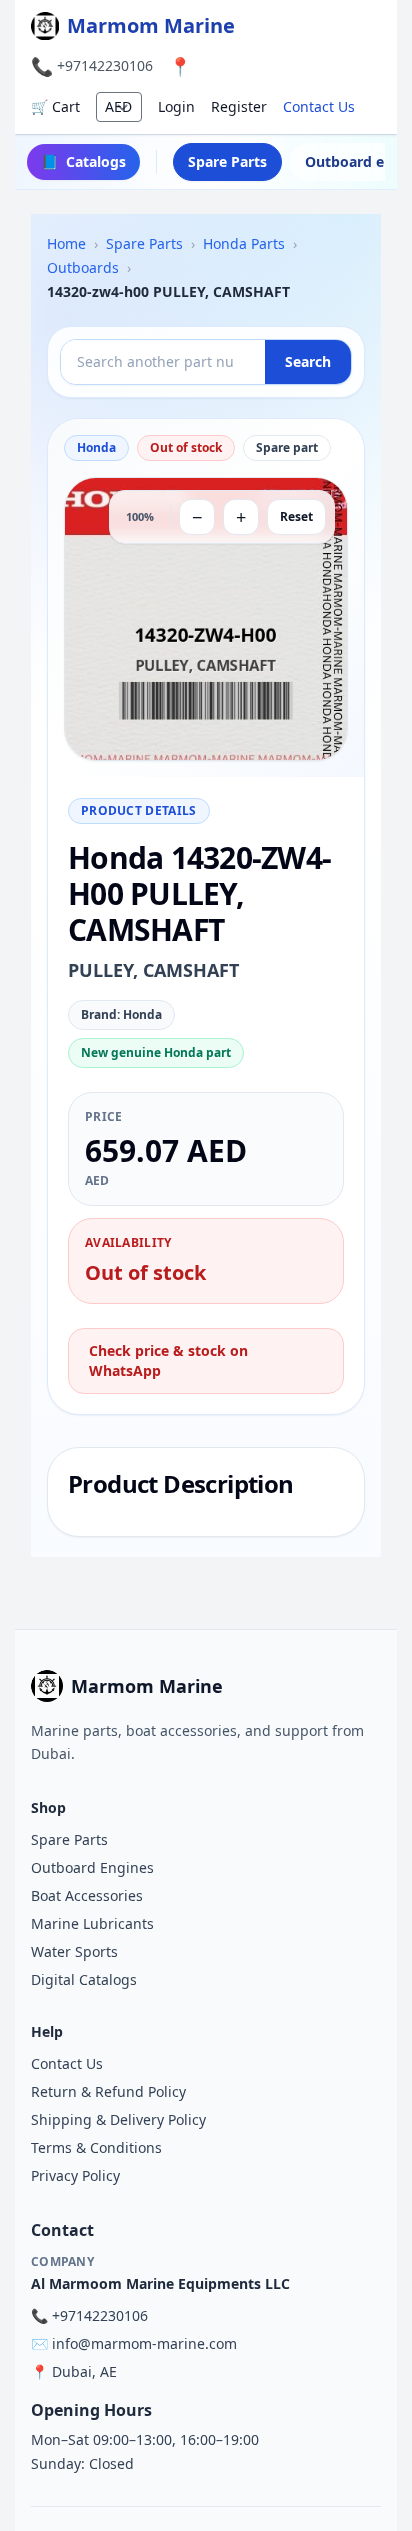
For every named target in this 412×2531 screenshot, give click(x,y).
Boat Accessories (87, 1895)
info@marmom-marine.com (144, 2343)
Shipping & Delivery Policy (118, 2119)
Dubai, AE (84, 2371)
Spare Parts (227, 161)
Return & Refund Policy (108, 2091)
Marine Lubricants (92, 1923)
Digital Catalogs (84, 1979)
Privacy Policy (75, 2175)
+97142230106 (105, 65)
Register (239, 106)
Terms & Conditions (96, 2147)
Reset (296, 516)
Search (308, 361)
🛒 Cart (55, 106)
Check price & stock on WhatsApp (168, 1360)
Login (176, 106)
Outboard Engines (92, 1867)
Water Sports (74, 1951)
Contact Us (319, 106)
